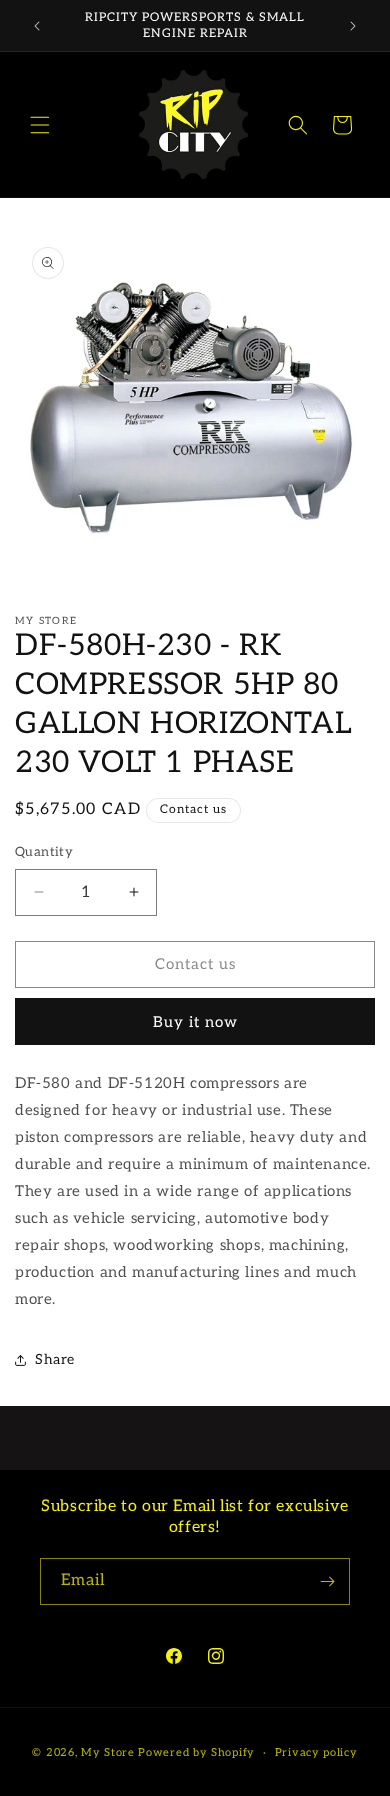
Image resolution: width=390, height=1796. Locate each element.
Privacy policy (316, 1752)
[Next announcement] (353, 26)
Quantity (44, 852)
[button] (40, 125)
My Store (108, 1752)
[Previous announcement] (37, 26)
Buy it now (195, 1022)
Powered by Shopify (196, 1752)
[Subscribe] (327, 1581)
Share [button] (55, 1359)
